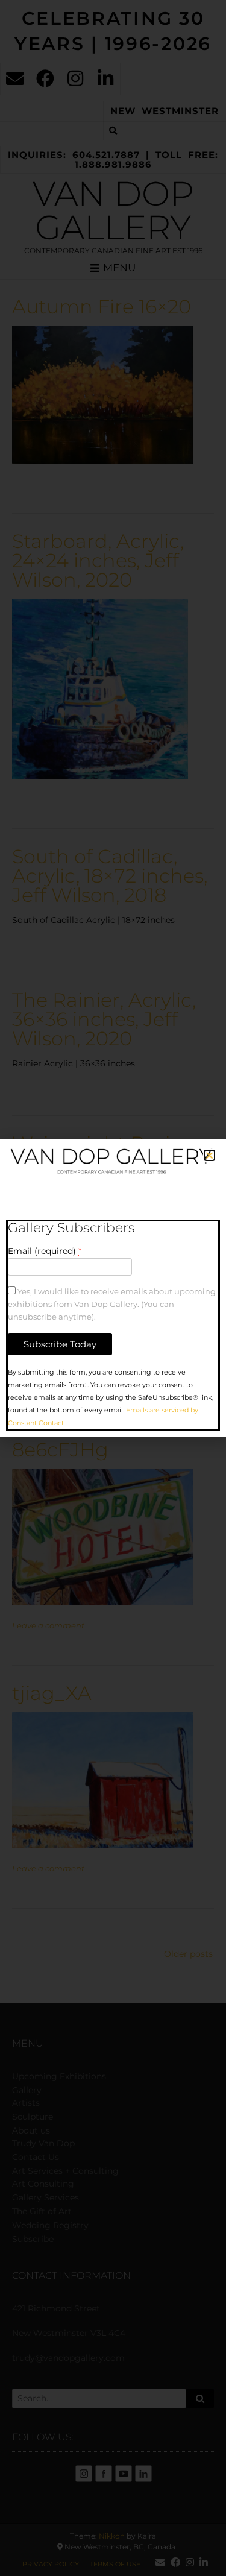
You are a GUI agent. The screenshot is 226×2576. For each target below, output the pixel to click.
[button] (209, 1155)
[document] (113, 1288)
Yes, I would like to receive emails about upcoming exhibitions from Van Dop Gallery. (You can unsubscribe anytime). (112, 1304)
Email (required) (45, 1251)
